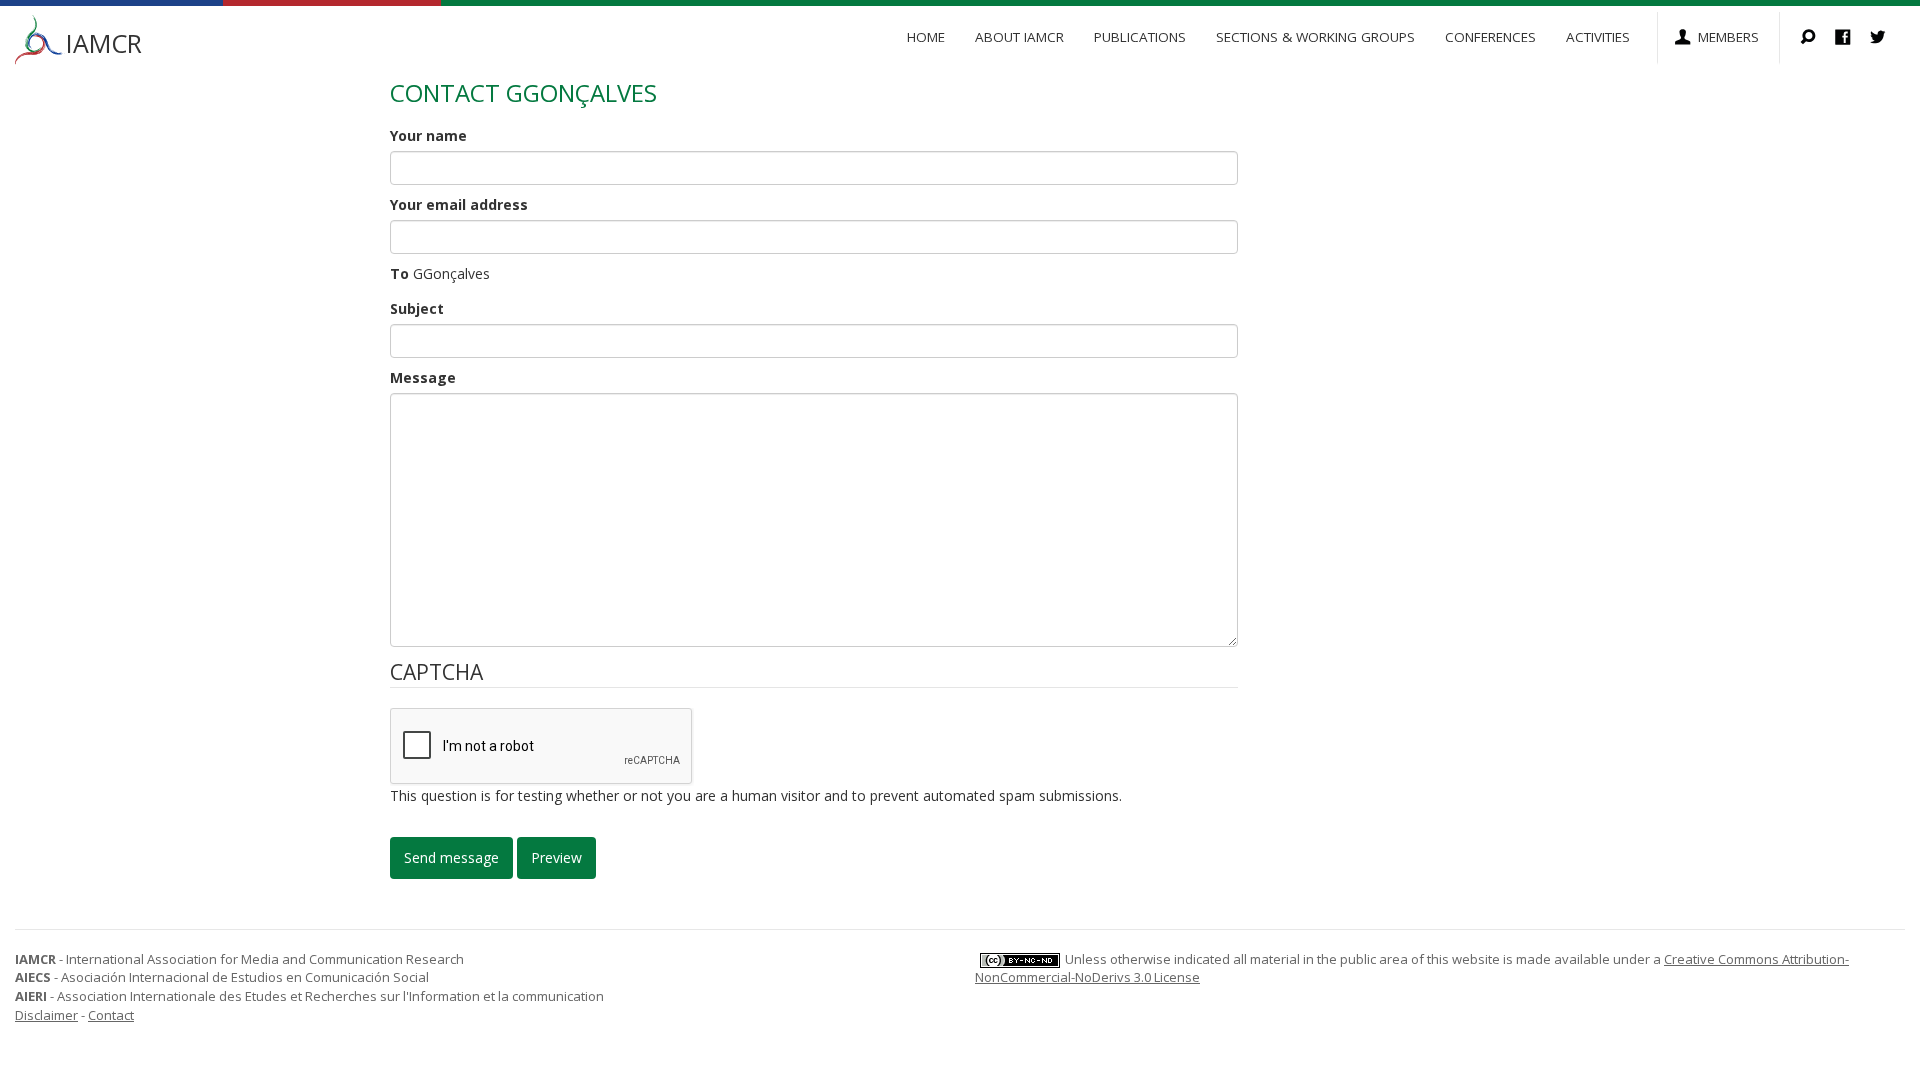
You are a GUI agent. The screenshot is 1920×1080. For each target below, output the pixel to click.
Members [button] (1728, 37)
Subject (417, 308)
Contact (111, 1015)
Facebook (1852, 38)
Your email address (459, 204)
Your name (428, 135)
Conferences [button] (1490, 37)
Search (1817, 38)
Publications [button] (1140, 37)
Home (926, 37)
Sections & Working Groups (1315, 37)
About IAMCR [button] (1019, 37)
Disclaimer (46, 1015)
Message (423, 377)
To (399, 273)
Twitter (1887, 38)
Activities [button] (1598, 37)
